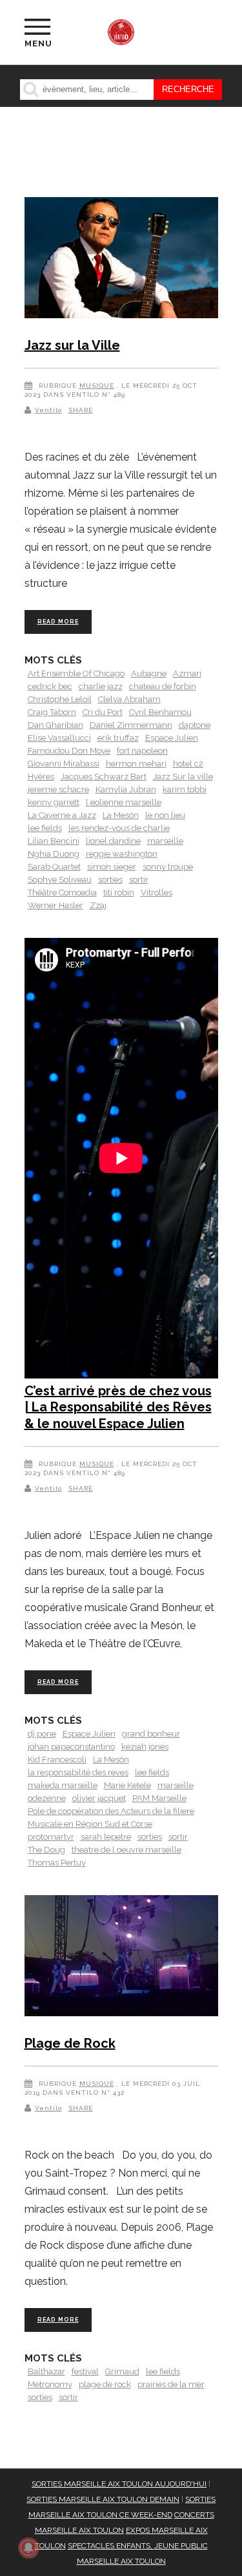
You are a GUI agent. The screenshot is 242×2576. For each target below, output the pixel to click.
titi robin (119, 892)
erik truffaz (118, 738)
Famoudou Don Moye (69, 751)
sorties (110, 880)
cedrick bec (50, 686)
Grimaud (122, 2371)
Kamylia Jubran (126, 789)
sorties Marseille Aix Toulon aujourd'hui (119, 2484)
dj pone (42, 1734)
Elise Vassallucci (59, 738)
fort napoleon (142, 751)
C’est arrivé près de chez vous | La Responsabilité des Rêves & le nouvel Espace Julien (118, 1407)
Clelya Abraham (129, 699)
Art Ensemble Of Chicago (76, 673)
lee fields (45, 828)
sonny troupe (168, 867)
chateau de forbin (163, 686)
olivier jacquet (99, 1798)
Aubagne (149, 673)
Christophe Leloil (60, 699)
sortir (139, 880)
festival (85, 2371)
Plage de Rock (70, 2043)
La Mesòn (121, 815)
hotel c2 (188, 764)
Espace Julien (172, 738)
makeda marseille (63, 1785)
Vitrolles (156, 892)
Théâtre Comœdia (62, 892)
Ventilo (48, 410)
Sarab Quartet (54, 867)
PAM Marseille (159, 1798)
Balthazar (46, 2371)
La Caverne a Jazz (62, 815)
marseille (165, 841)
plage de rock (105, 2384)
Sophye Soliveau (60, 880)
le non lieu (165, 815)
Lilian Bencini (54, 841)
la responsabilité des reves (78, 1772)
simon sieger (112, 867)
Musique (97, 386)
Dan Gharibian (55, 725)
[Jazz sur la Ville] (121, 260)
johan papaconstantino (71, 1747)
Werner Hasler (55, 905)
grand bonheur (151, 1734)
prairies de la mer (171, 2384)
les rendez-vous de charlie (119, 828)
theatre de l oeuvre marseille (126, 1850)
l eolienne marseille (124, 802)
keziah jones (145, 1747)
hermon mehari (136, 764)
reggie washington (122, 854)
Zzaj (98, 905)
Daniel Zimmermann (131, 725)
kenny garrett (54, 802)
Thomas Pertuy (57, 1863)
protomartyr (51, 1837)
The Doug (46, 1850)
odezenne (47, 1798)
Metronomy (50, 2384)
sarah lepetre (106, 1837)
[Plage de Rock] (121, 1958)
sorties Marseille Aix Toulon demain (103, 2499)
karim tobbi (185, 789)
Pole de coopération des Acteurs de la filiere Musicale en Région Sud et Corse (111, 1818)
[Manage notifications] (28, 2548)
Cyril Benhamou (160, 712)
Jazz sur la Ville (72, 345)
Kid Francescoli (57, 1760)
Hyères (41, 777)
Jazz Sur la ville (183, 777)
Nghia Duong (54, 854)
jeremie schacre (58, 789)
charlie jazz (101, 686)
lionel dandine (113, 841)
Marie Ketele (127, 1785)
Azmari (187, 673)
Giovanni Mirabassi (64, 764)
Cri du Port (103, 712)
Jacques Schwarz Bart (104, 777)
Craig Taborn (52, 712)
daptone (195, 725)
